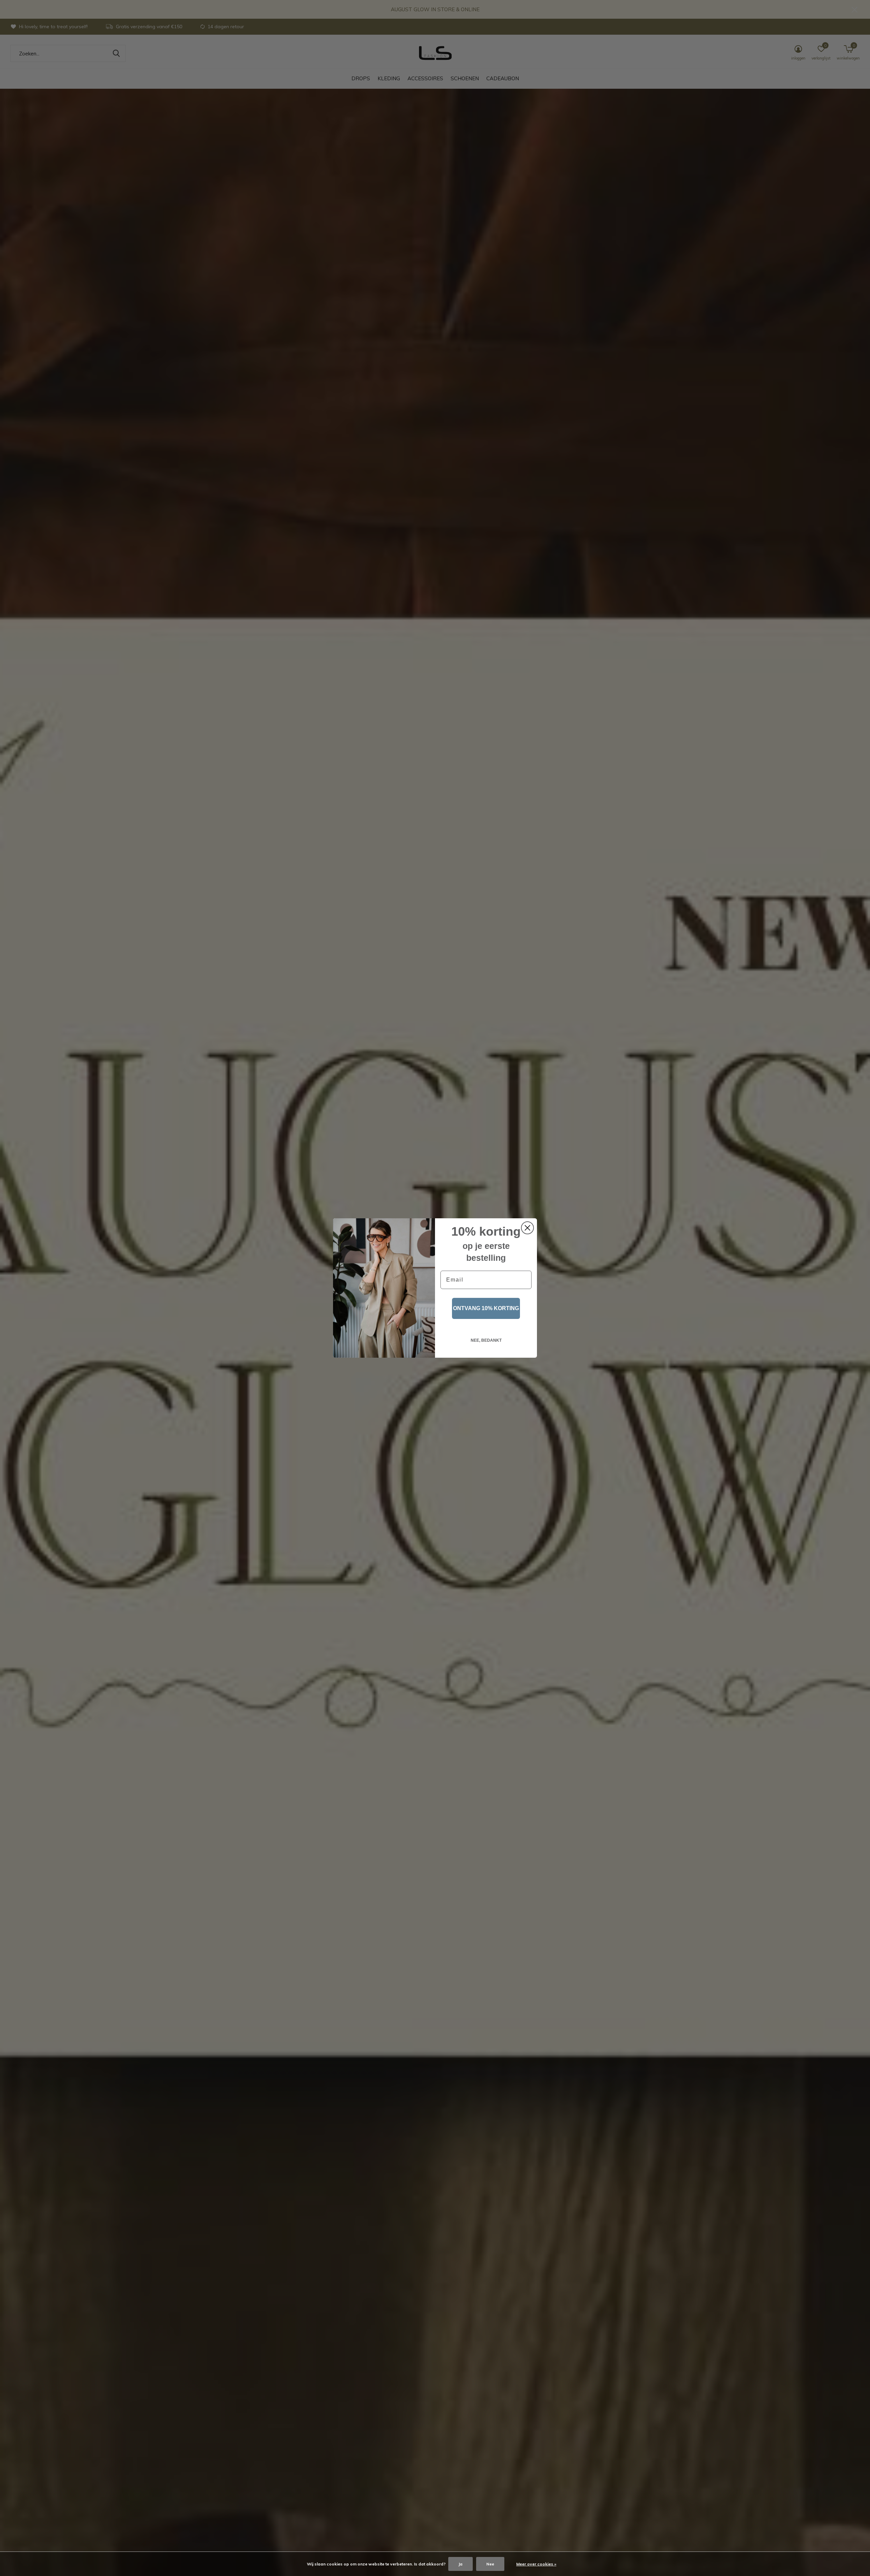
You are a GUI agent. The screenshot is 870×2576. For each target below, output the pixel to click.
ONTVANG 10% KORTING (486, 1308)
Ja (460, 2564)
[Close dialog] (527, 1228)
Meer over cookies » (536, 2564)
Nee (490, 2564)
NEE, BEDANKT (486, 1340)
